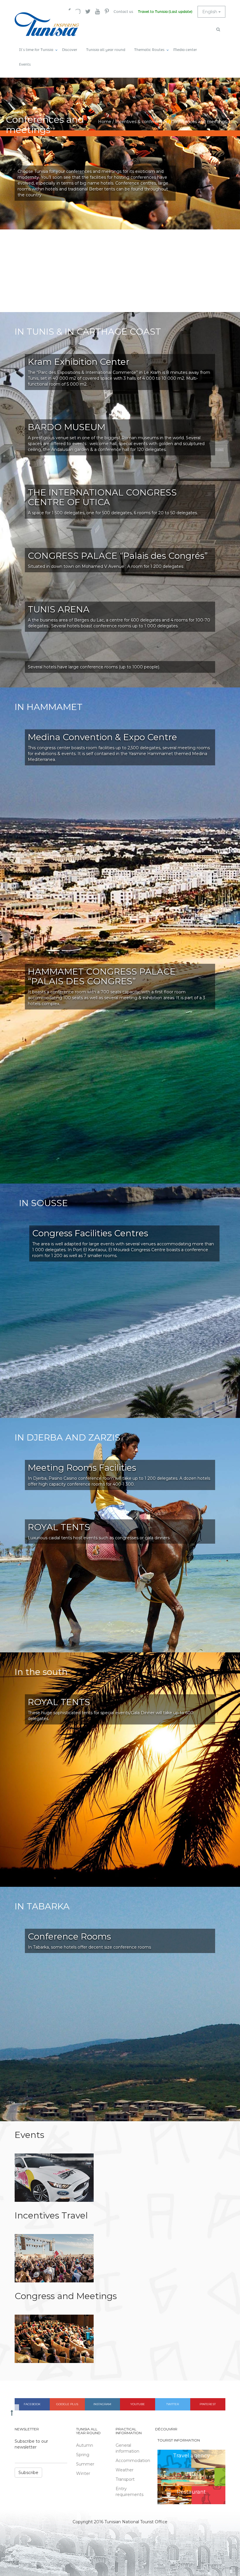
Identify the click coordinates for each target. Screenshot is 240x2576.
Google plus (67, 2404)
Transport (125, 2479)
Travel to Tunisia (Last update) (165, 12)
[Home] (47, 24)
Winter (83, 2473)
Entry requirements (130, 2492)
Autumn (85, 2445)
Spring (83, 2455)
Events (25, 64)
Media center (185, 50)
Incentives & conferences (141, 122)
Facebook (32, 2404)
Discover (70, 50)
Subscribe (28, 2473)
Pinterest (208, 2404)
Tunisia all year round (106, 50)
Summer (85, 2464)
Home (105, 122)
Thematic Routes (149, 50)
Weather (125, 2470)
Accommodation (131, 2461)
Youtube (138, 2404)
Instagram (102, 2404)
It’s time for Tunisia (36, 50)
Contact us (123, 12)
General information (127, 2448)
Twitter (173, 2404)
